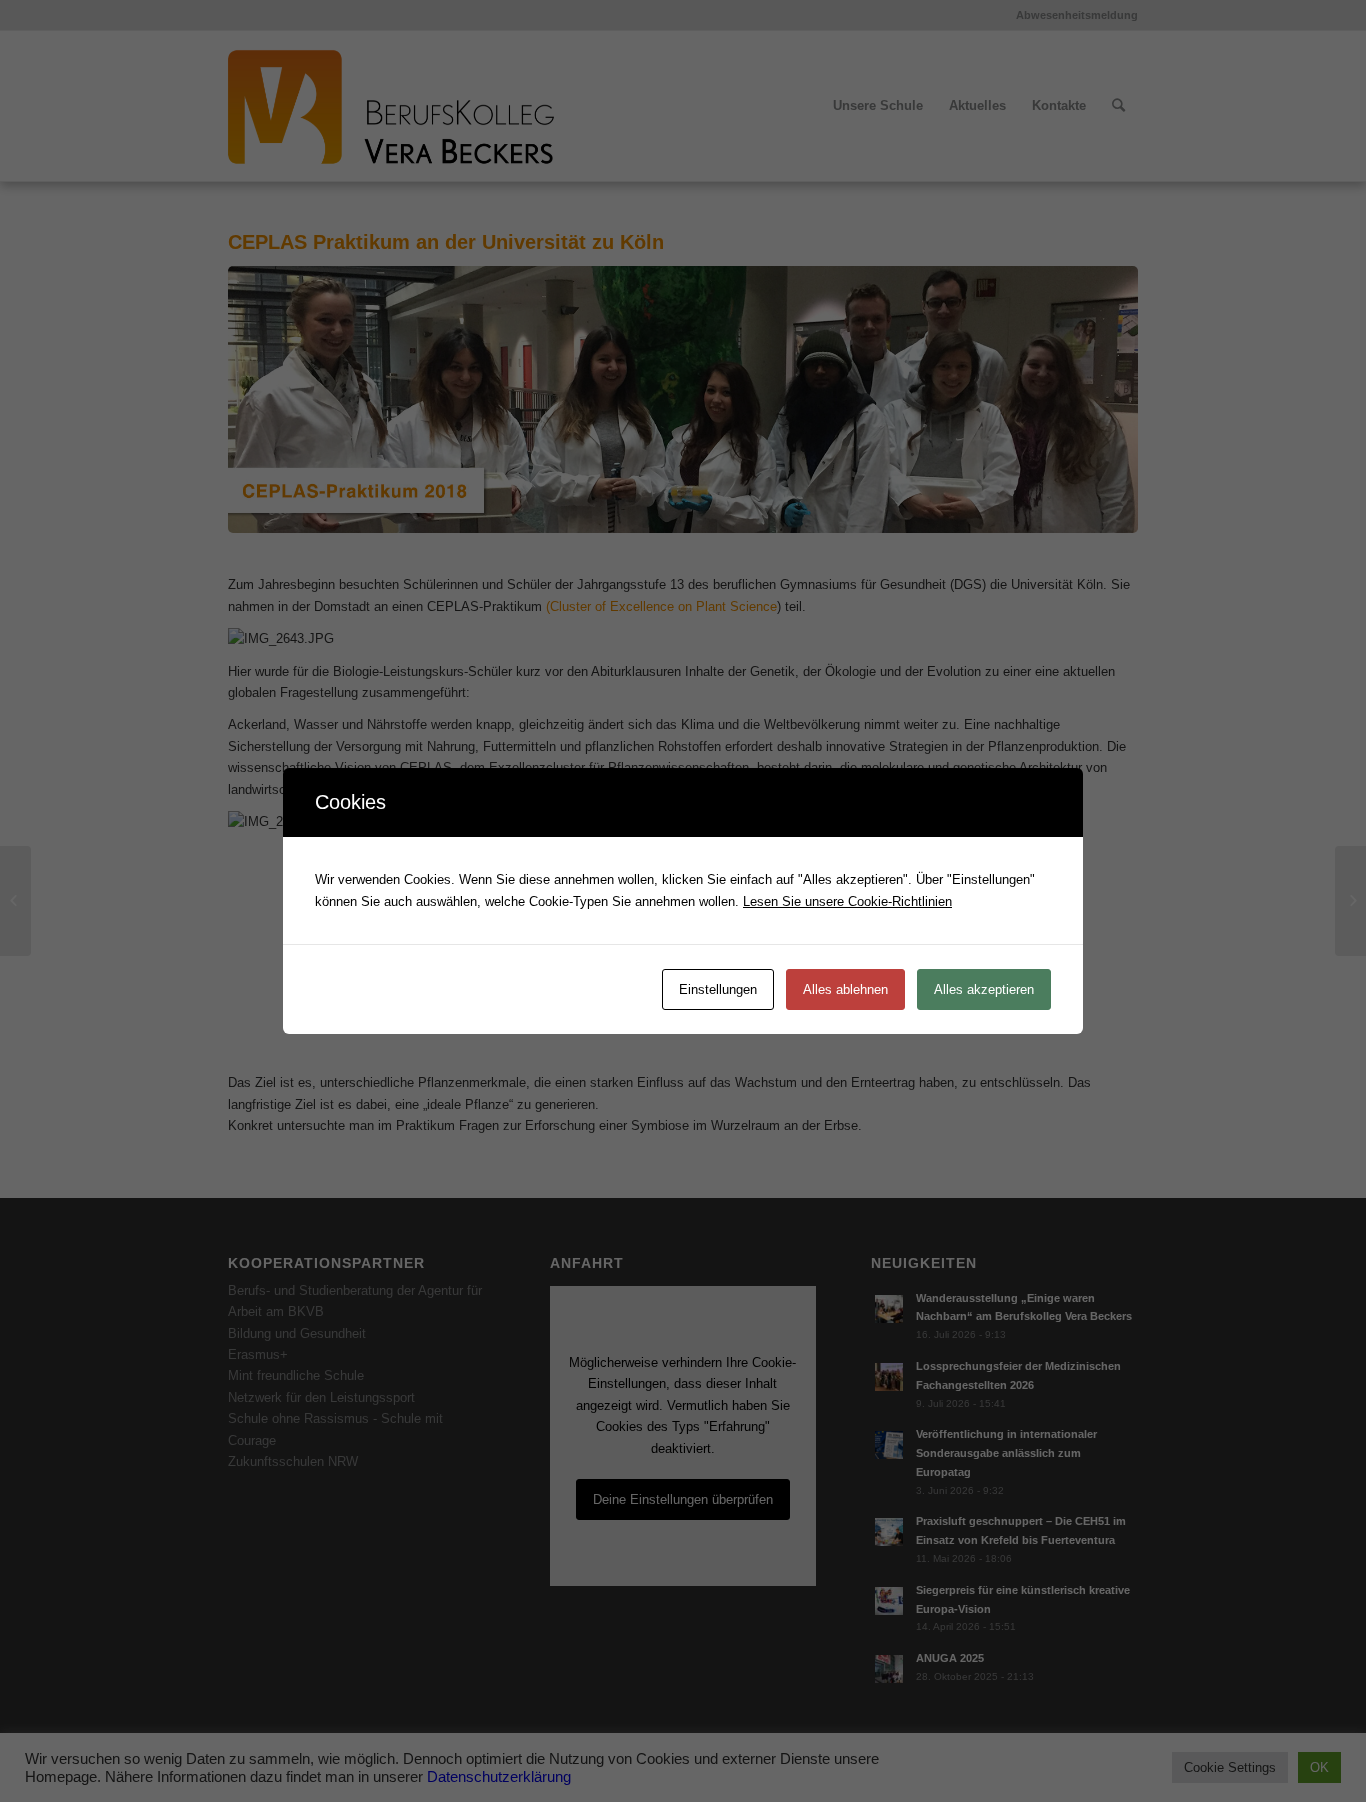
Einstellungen (718, 989)
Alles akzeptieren (984, 989)
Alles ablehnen (845, 989)
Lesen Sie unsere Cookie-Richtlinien (847, 901)
